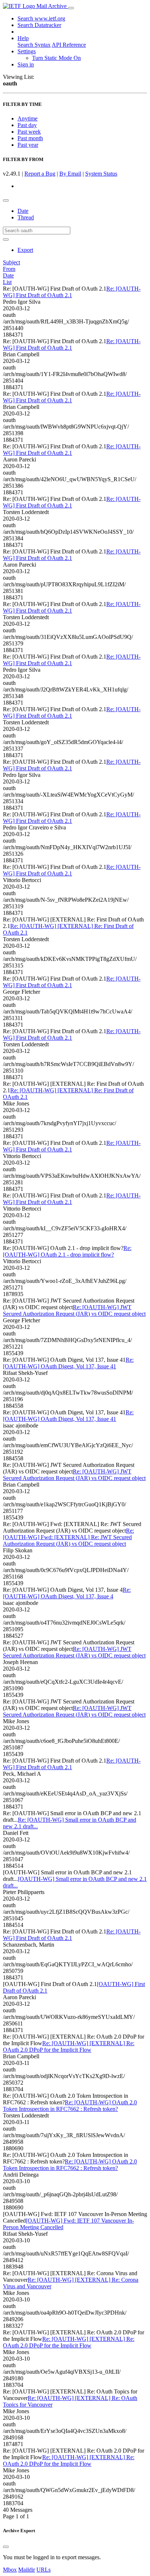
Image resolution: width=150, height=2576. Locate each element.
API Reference (69, 45)
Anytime (27, 118)
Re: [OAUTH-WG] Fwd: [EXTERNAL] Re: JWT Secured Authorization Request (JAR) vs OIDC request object (68, 1537)
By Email (70, 174)
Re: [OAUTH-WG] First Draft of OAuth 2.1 (72, 292)
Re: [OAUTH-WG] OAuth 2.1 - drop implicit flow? (67, 1251)
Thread (26, 217)
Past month (30, 138)
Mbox (10, 2570)
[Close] (6, 2547)
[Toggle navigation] (71, 8)
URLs (44, 2570)
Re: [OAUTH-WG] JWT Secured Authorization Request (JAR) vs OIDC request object (74, 1310)
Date (23, 211)
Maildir (27, 2570)
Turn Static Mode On (56, 58)
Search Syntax (34, 45)
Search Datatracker (39, 25)
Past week (29, 132)
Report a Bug (40, 174)
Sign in (26, 64)
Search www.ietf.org (41, 18)
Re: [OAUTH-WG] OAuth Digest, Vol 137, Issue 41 (68, 1363)
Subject (11, 262)
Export (25, 250)
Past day (27, 125)
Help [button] (23, 38)
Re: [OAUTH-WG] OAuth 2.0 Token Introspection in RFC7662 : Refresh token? (70, 2106)
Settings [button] (27, 51)
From (9, 269)
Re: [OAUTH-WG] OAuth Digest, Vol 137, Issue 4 (67, 1593)
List (7, 282)
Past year (28, 145)
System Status (101, 174)
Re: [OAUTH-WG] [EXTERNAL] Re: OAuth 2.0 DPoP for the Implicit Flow (69, 2046)
